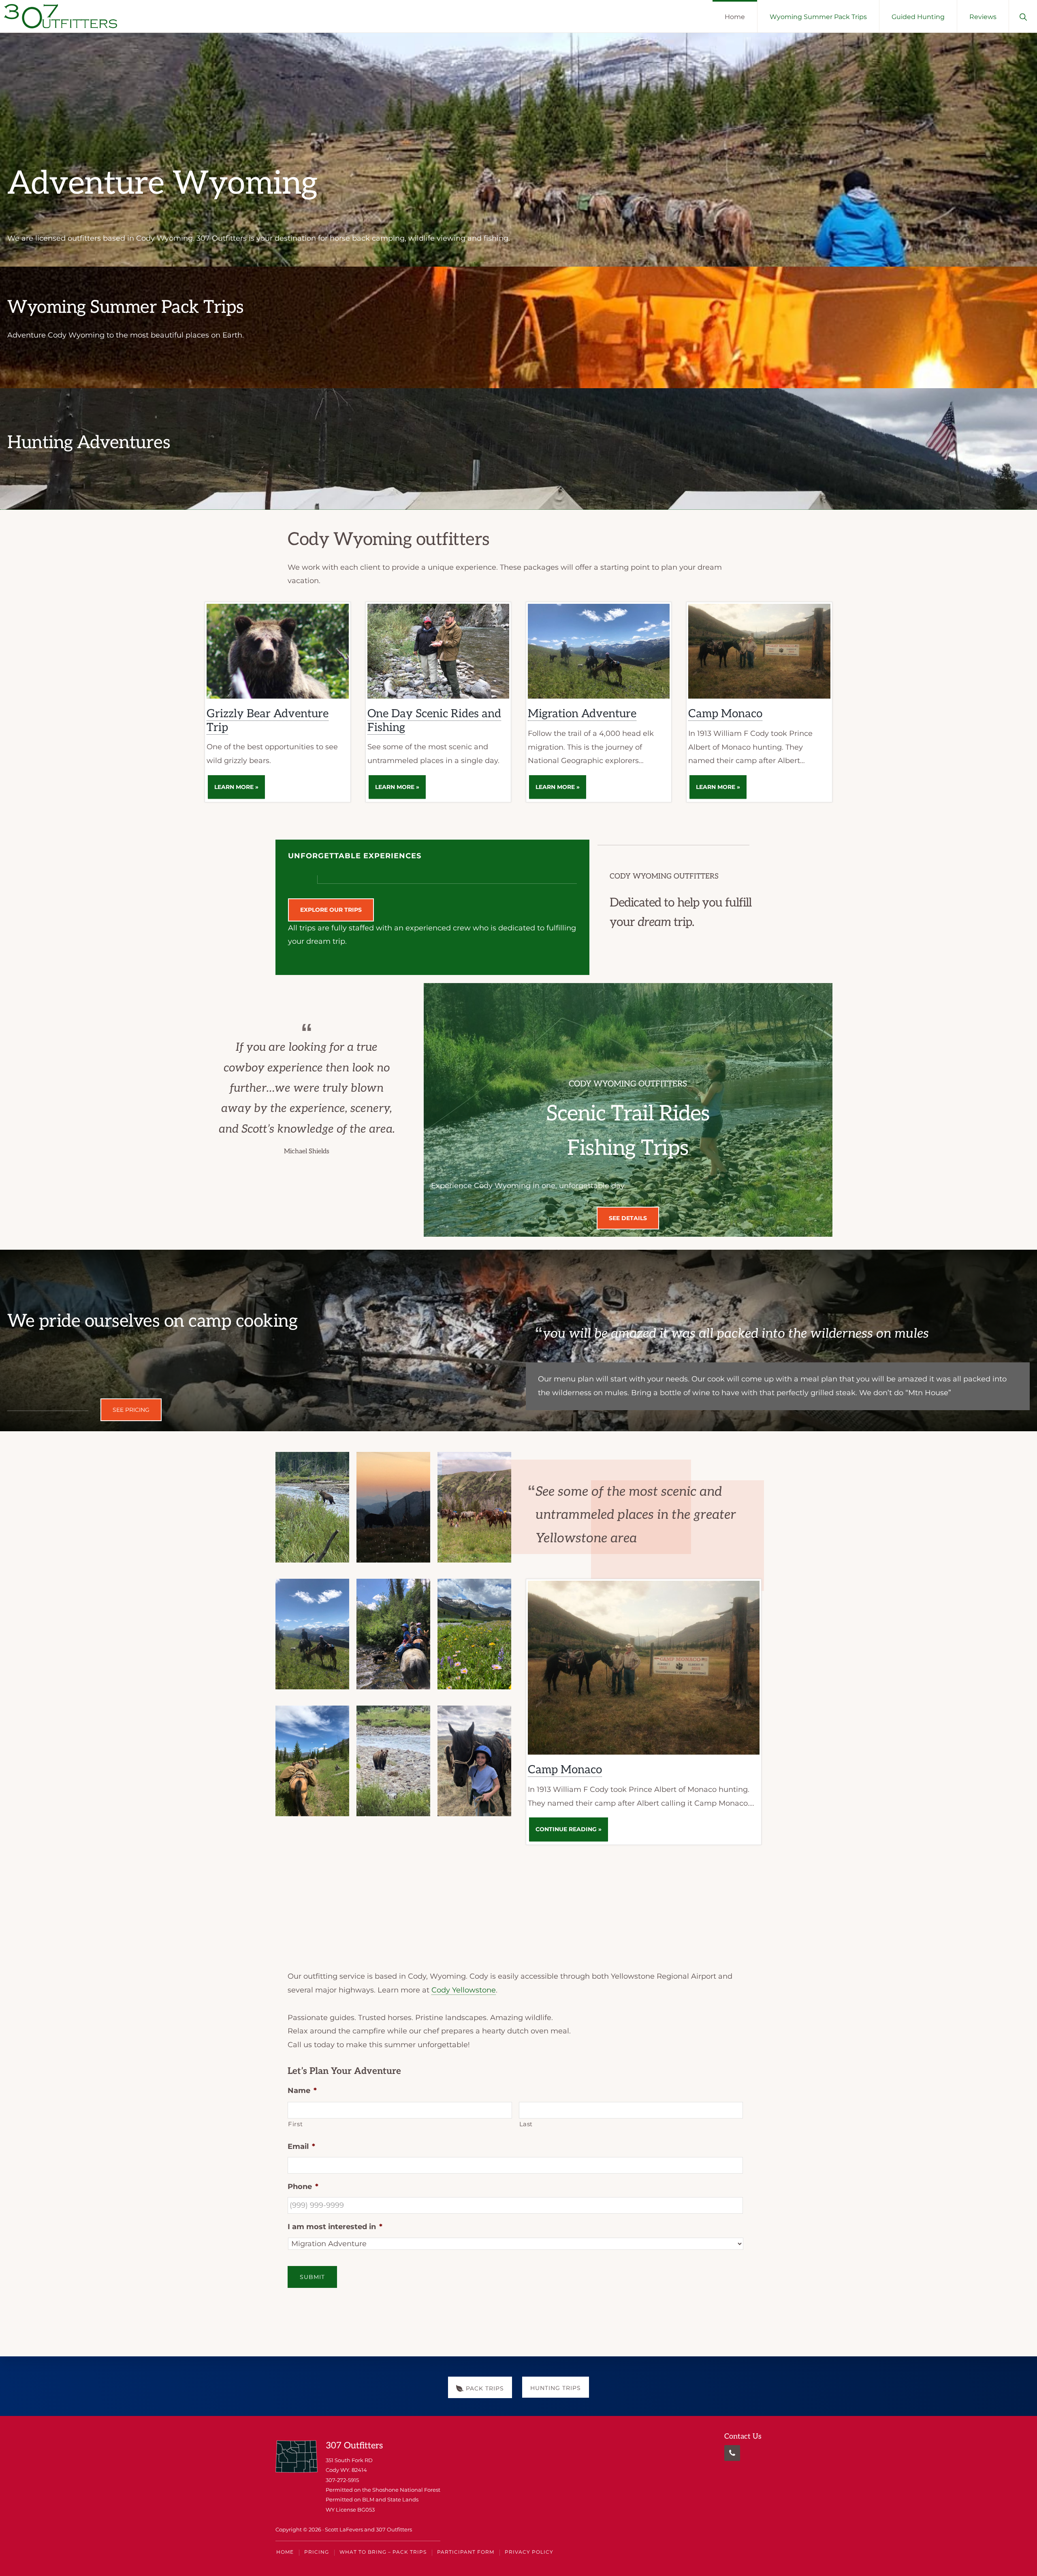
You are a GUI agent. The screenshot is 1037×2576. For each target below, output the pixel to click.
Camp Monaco (725, 714)
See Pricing (131, 1410)
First (295, 2124)
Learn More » (240, 791)
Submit (312, 2277)
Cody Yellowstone (464, 1990)
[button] (1023, 16)
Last (526, 2124)
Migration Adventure (582, 714)
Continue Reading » (572, 1833)
